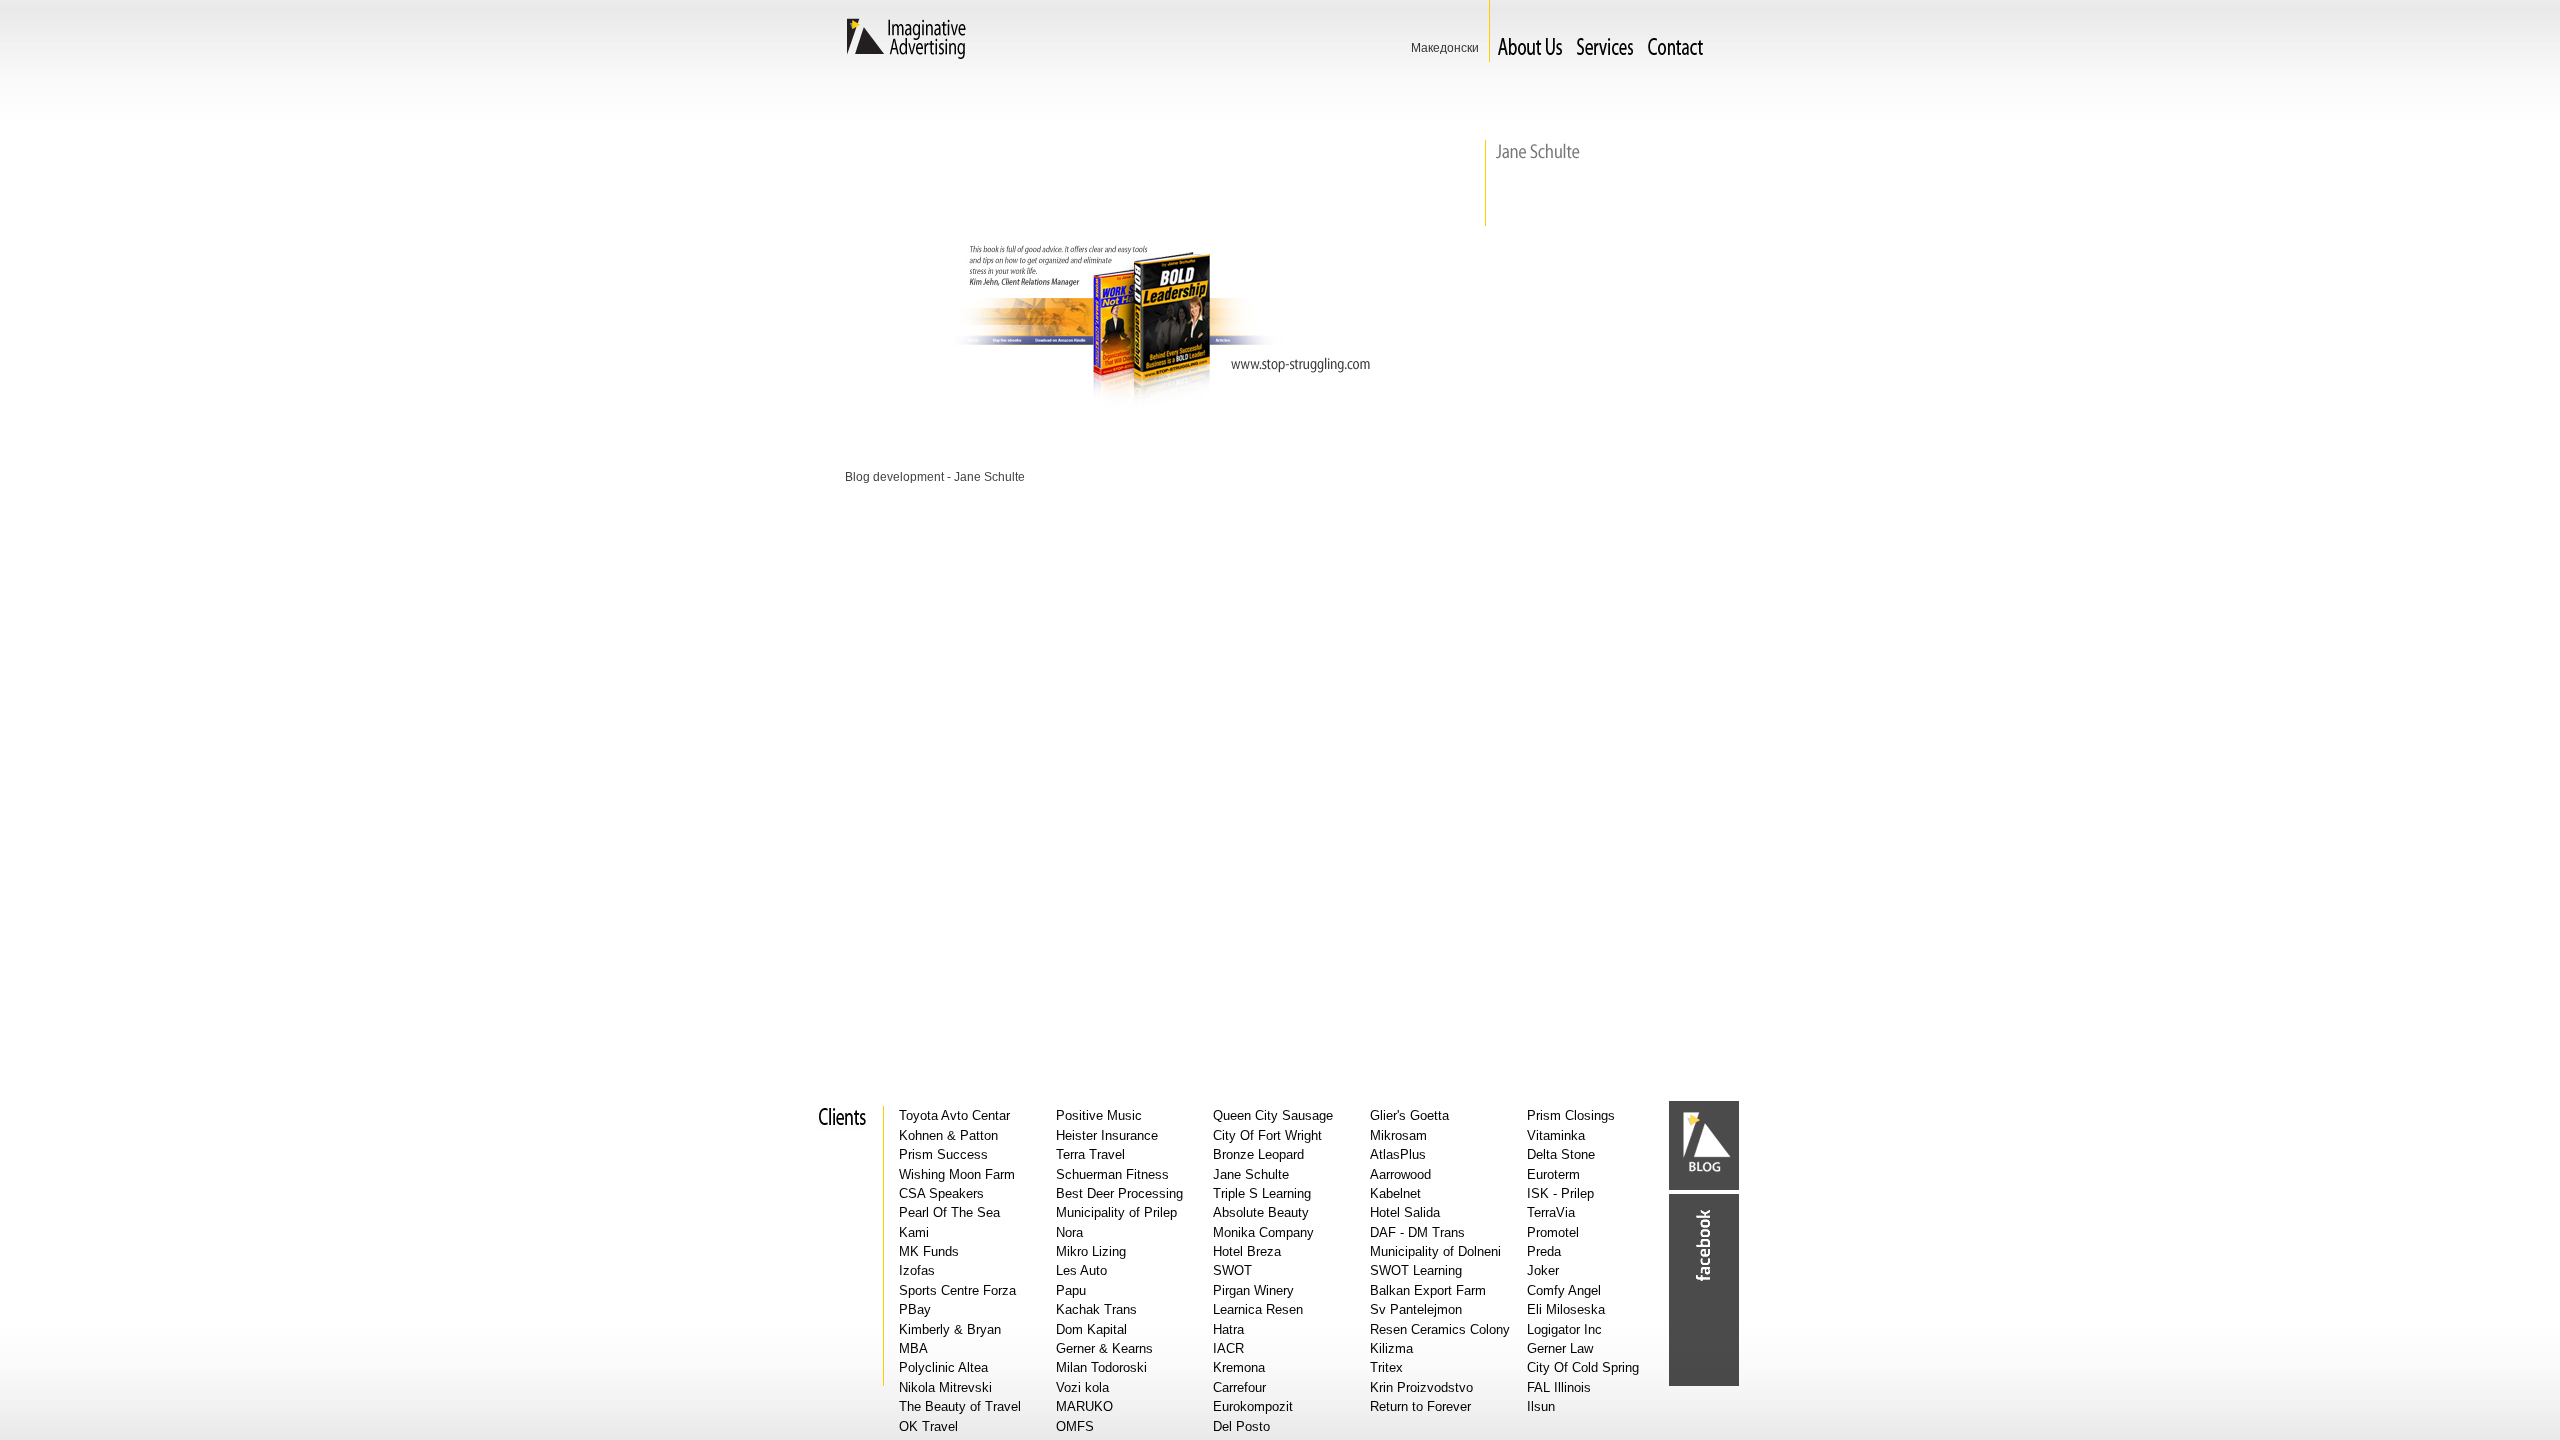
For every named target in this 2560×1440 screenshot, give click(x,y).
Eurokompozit (1253, 1406)
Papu (1071, 1290)
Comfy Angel (1564, 1290)
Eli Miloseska (1566, 1309)
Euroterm (1553, 1174)
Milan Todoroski (1101, 1367)
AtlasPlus (1398, 1154)
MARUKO (1084, 1406)
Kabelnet (1395, 1193)
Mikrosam (1398, 1135)
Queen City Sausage (1273, 1115)
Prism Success (943, 1154)
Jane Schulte (1251, 1174)
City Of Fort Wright (1267, 1135)
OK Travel (928, 1426)
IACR (1228, 1348)
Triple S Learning (1262, 1193)
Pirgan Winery (1253, 1290)
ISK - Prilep (1560, 1193)
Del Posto (1241, 1426)
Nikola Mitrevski (945, 1387)
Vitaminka (1556, 1135)
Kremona (1239, 1367)
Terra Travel (1090, 1154)
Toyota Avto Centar (954, 1115)
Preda (1544, 1251)
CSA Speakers (941, 1193)
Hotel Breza (1247, 1251)
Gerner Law (1560, 1348)
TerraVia (1551, 1212)
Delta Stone (1561, 1154)
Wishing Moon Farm (957, 1174)
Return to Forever (1420, 1406)
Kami (914, 1232)
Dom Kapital (1091, 1329)
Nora (1069, 1232)
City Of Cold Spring (1583, 1367)
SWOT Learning (1416, 1270)
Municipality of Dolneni (1435, 1251)
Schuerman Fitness (1112, 1174)
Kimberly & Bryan (950, 1329)
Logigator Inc (1564, 1329)
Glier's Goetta (1409, 1115)
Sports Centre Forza (957, 1290)
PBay (915, 1309)
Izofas (917, 1270)
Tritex (1386, 1367)
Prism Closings (1571, 1115)
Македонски (1445, 48)
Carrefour (1239, 1387)
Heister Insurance (1107, 1135)
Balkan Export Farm (1428, 1290)
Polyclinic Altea (943, 1367)
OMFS (1075, 1426)
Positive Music (1099, 1115)
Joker (1543, 1270)
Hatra (1228, 1329)
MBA (913, 1348)
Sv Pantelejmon (1416, 1309)
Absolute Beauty (1261, 1212)
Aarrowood (1400, 1174)
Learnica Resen (1258, 1309)
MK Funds (929, 1251)
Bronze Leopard (1258, 1154)
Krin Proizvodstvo (1421, 1387)
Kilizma (1391, 1348)
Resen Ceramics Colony (1440, 1329)
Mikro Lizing (1091, 1251)
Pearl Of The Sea (949, 1212)
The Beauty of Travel (960, 1406)
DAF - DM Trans (1417, 1232)
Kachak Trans (1096, 1309)
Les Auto (1081, 1270)
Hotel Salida (1405, 1212)
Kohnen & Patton (948, 1135)
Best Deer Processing (1119, 1193)
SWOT (1232, 1270)
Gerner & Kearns (1104, 1348)
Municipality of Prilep (1116, 1212)
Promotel (1553, 1232)
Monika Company (1263, 1232)
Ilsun (1541, 1406)
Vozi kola (1082, 1387)
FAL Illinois (1559, 1387)
